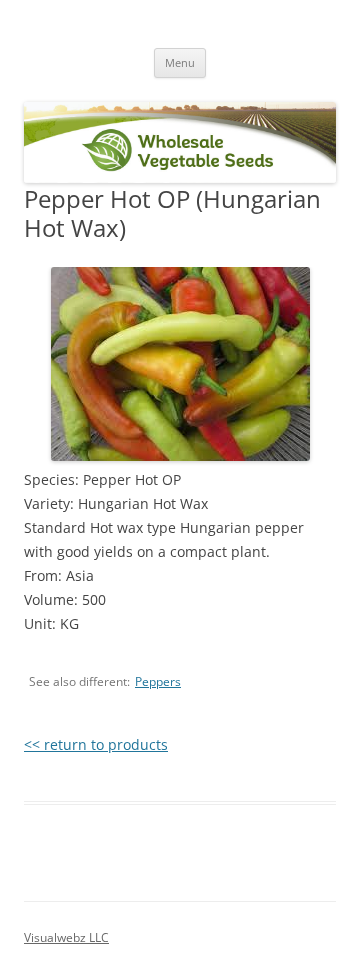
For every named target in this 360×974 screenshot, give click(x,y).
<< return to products (96, 744)
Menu (180, 62)
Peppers (158, 681)
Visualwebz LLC (66, 937)
